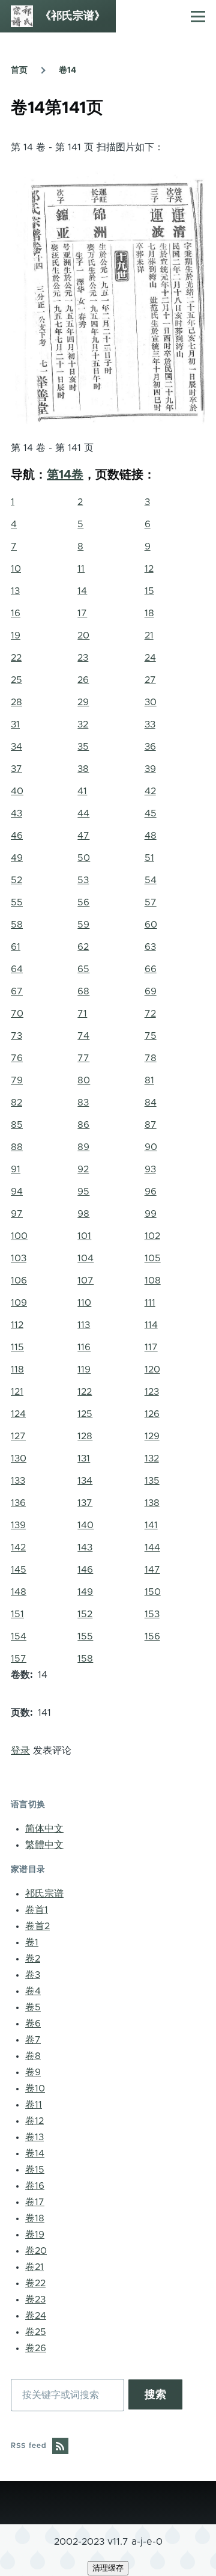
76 (17, 1058)
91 (16, 1169)
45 (151, 813)
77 (83, 1058)
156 (152, 1636)
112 (17, 1325)
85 (17, 1125)
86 (83, 1125)
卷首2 (37, 1926)
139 (18, 1525)
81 (149, 1080)
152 (85, 1614)
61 (16, 947)
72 (150, 1014)
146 (85, 1570)
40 (17, 791)
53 (83, 880)
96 (151, 1192)
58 (17, 925)
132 (152, 1458)
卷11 (34, 2105)
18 (149, 613)
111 (150, 1303)
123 (152, 1392)
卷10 (35, 2088)
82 (16, 1103)
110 (84, 1303)
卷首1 (37, 1910)
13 (15, 591)
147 (152, 1570)
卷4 (33, 1991)
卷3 (33, 1975)
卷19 (35, 2235)
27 (150, 680)
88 (17, 1147)
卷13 (34, 2137)
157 (19, 1659)
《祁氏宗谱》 (73, 16)
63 (150, 947)
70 (17, 1014)
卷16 (35, 2186)
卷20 (36, 2251)
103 (19, 1258)
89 (83, 1147)
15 (149, 591)
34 (16, 747)
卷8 (33, 2056)
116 (84, 1347)
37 (16, 769)
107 (85, 1280)
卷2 (33, 1959)
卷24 (36, 2316)
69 (151, 991)
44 (83, 813)
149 (85, 1592)
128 (85, 1436)
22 (16, 658)
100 (19, 1236)
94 (17, 1192)
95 (83, 1192)
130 (19, 1458)
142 (18, 1547)
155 (85, 1636)
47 (83, 836)
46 (17, 836)
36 (150, 747)
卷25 (36, 2332)
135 (152, 1481)
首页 (19, 70)
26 (83, 680)
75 (151, 1036)
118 (17, 1369)
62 (83, 947)
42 (150, 791)
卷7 (33, 2040)
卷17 (35, 2202)
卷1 (32, 1942)
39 (150, 769)
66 (151, 969)
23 (83, 658)
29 (83, 702)
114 (151, 1325)
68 (83, 991)
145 (19, 1570)
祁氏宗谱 (44, 1894)
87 (151, 1125)
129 (152, 1436)
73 (16, 1036)
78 (151, 1058)
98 (83, 1214)
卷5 (33, 2007)
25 (16, 680)
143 (85, 1547)
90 (151, 1147)
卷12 (34, 2121)
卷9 (33, 2072)
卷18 (35, 2218)
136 (18, 1503)
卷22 (35, 2283)
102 (152, 1236)
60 (151, 925)
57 (151, 902)
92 (83, 1169)
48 (151, 836)
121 (17, 1392)
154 (19, 1636)
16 (16, 613)
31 (15, 724)
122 (85, 1392)
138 (152, 1503)
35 (83, 747)
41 (82, 791)
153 (152, 1614)
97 (17, 1214)
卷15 (35, 2170)
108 (153, 1280)
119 (84, 1369)
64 (17, 969)
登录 (20, 1751)
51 (149, 858)
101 (84, 1236)
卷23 (35, 2299)
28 (16, 702)
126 (152, 1414)
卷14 (67, 70)
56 (83, 902)
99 (151, 1214)
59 (83, 925)
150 (153, 1592)
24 (150, 658)
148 (19, 1592)
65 (83, 969)
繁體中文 (44, 1845)
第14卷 (65, 475)
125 (85, 1414)
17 (82, 613)
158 (85, 1659)
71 (82, 1014)
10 (16, 569)
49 (17, 858)
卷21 (34, 2267)
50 (84, 858)
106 (19, 1280)
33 (150, 724)
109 (19, 1303)
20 (83, 635)
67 (17, 991)
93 (150, 1169)
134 (85, 1481)
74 (83, 1036)
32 (83, 724)
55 (17, 902)
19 (16, 635)
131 (84, 1458)
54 (151, 880)
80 (84, 1080)
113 (84, 1325)
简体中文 (44, 1829)
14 (82, 591)
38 (83, 769)
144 (152, 1547)
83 (83, 1103)
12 (149, 569)
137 (85, 1503)
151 (17, 1614)
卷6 (33, 2024)
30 (151, 702)
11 (81, 569)
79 (17, 1080)
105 (153, 1258)
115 (17, 1347)
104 (85, 1258)
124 (18, 1414)
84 (151, 1103)
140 (85, 1525)
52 (16, 880)
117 (151, 1347)
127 (18, 1436)
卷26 (36, 2348)
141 (151, 1525)
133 (18, 1481)
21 (149, 635)
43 (16, 813)
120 (152, 1369)
